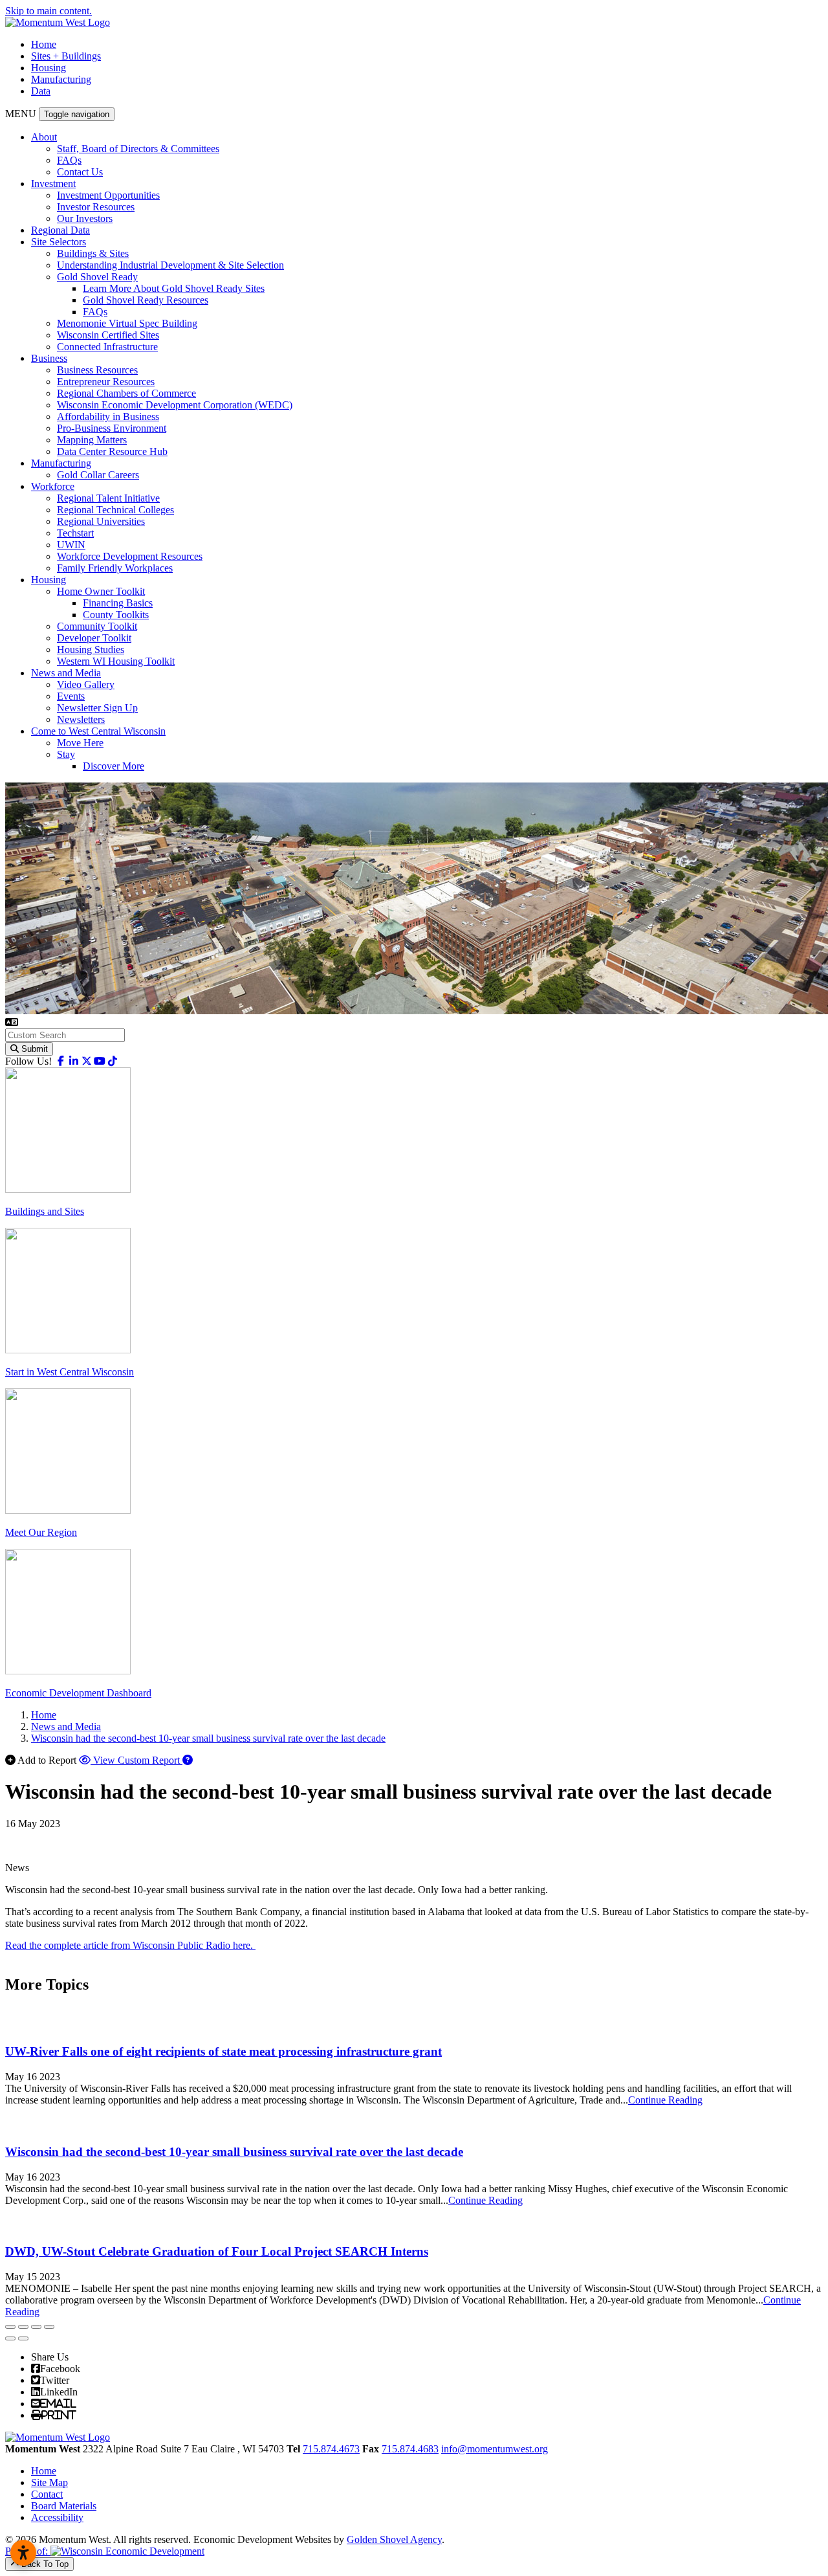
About (44, 137)
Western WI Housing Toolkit (116, 661)
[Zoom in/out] (49, 2327)
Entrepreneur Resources (106, 382)
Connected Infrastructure (107, 347)
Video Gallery (86, 684)
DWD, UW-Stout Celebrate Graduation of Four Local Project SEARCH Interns (217, 2251)
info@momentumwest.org (495, 2449)
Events (71, 696)
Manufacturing (61, 79)
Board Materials (64, 2506)
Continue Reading (665, 2100)
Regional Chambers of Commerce (126, 393)
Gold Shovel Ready (97, 277)
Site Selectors (59, 242)
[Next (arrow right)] (23, 2338)
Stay (66, 754)
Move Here (80, 743)
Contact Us (80, 172)
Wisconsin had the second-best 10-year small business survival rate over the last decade (234, 2152)
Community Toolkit (97, 626)
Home (44, 44)
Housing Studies (91, 650)
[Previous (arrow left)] (10, 2338)
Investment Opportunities (108, 195)
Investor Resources (96, 207)
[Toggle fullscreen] (36, 2327)
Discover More (114, 766)
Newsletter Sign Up (97, 708)
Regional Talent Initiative (108, 498)
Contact (47, 2494)
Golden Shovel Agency (394, 2539)
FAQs (69, 160)
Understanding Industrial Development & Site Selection (170, 265)
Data (41, 91)
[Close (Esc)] (10, 2327)
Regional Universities (101, 521)
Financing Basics (118, 603)
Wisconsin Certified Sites (108, 335)
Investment (53, 183)
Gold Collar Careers (98, 475)
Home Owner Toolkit (101, 591)
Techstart (75, 533)
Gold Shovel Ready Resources (146, 300)
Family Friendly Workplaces (115, 568)
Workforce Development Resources (130, 556)
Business (49, 358)
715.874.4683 (410, 2449)
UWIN (71, 545)
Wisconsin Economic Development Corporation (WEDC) (175, 405)
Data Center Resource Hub (112, 451)
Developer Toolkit (94, 638)
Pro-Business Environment (112, 428)
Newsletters (81, 719)
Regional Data (60, 230)
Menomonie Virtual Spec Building (127, 323)
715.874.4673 (331, 2449)
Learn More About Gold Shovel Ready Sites (174, 288)
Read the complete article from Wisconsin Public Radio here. (130, 1945)
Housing (49, 68)
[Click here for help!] (188, 1760)
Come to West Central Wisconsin (98, 731)
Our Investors (85, 218)
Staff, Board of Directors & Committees (138, 149)
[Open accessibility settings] (23, 2553)
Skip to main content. (49, 11)
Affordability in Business (108, 416)
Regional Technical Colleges (115, 510)
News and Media (66, 673)
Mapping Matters (92, 440)
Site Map (49, 2482)
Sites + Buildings (66, 56)
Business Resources (97, 370)
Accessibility (57, 2517)
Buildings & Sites (93, 253)
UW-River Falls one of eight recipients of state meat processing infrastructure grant (223, 2051)
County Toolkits (116, 615)
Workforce (53, 486)
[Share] (23, 2327)
